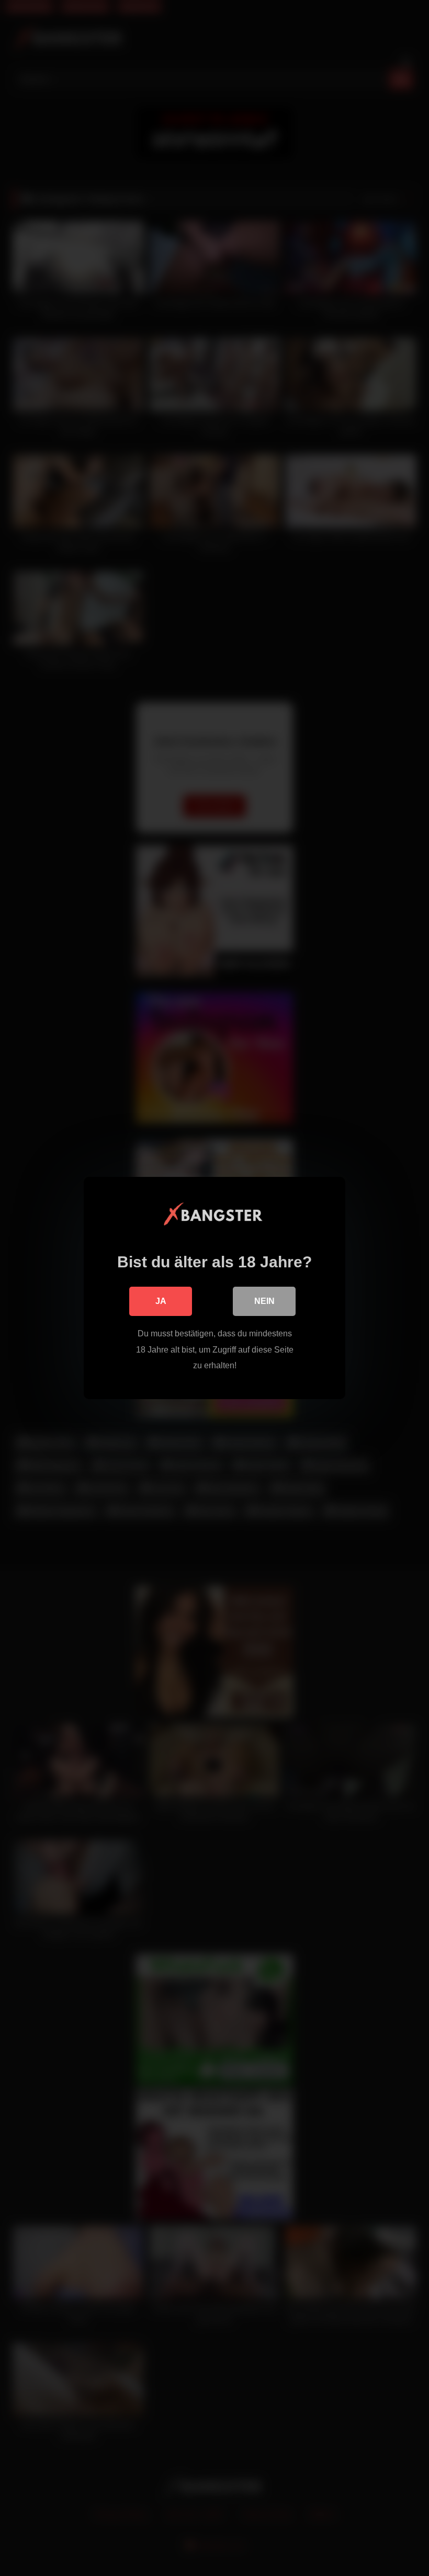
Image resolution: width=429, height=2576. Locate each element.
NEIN (264, 1301)
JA (161, 1301)
